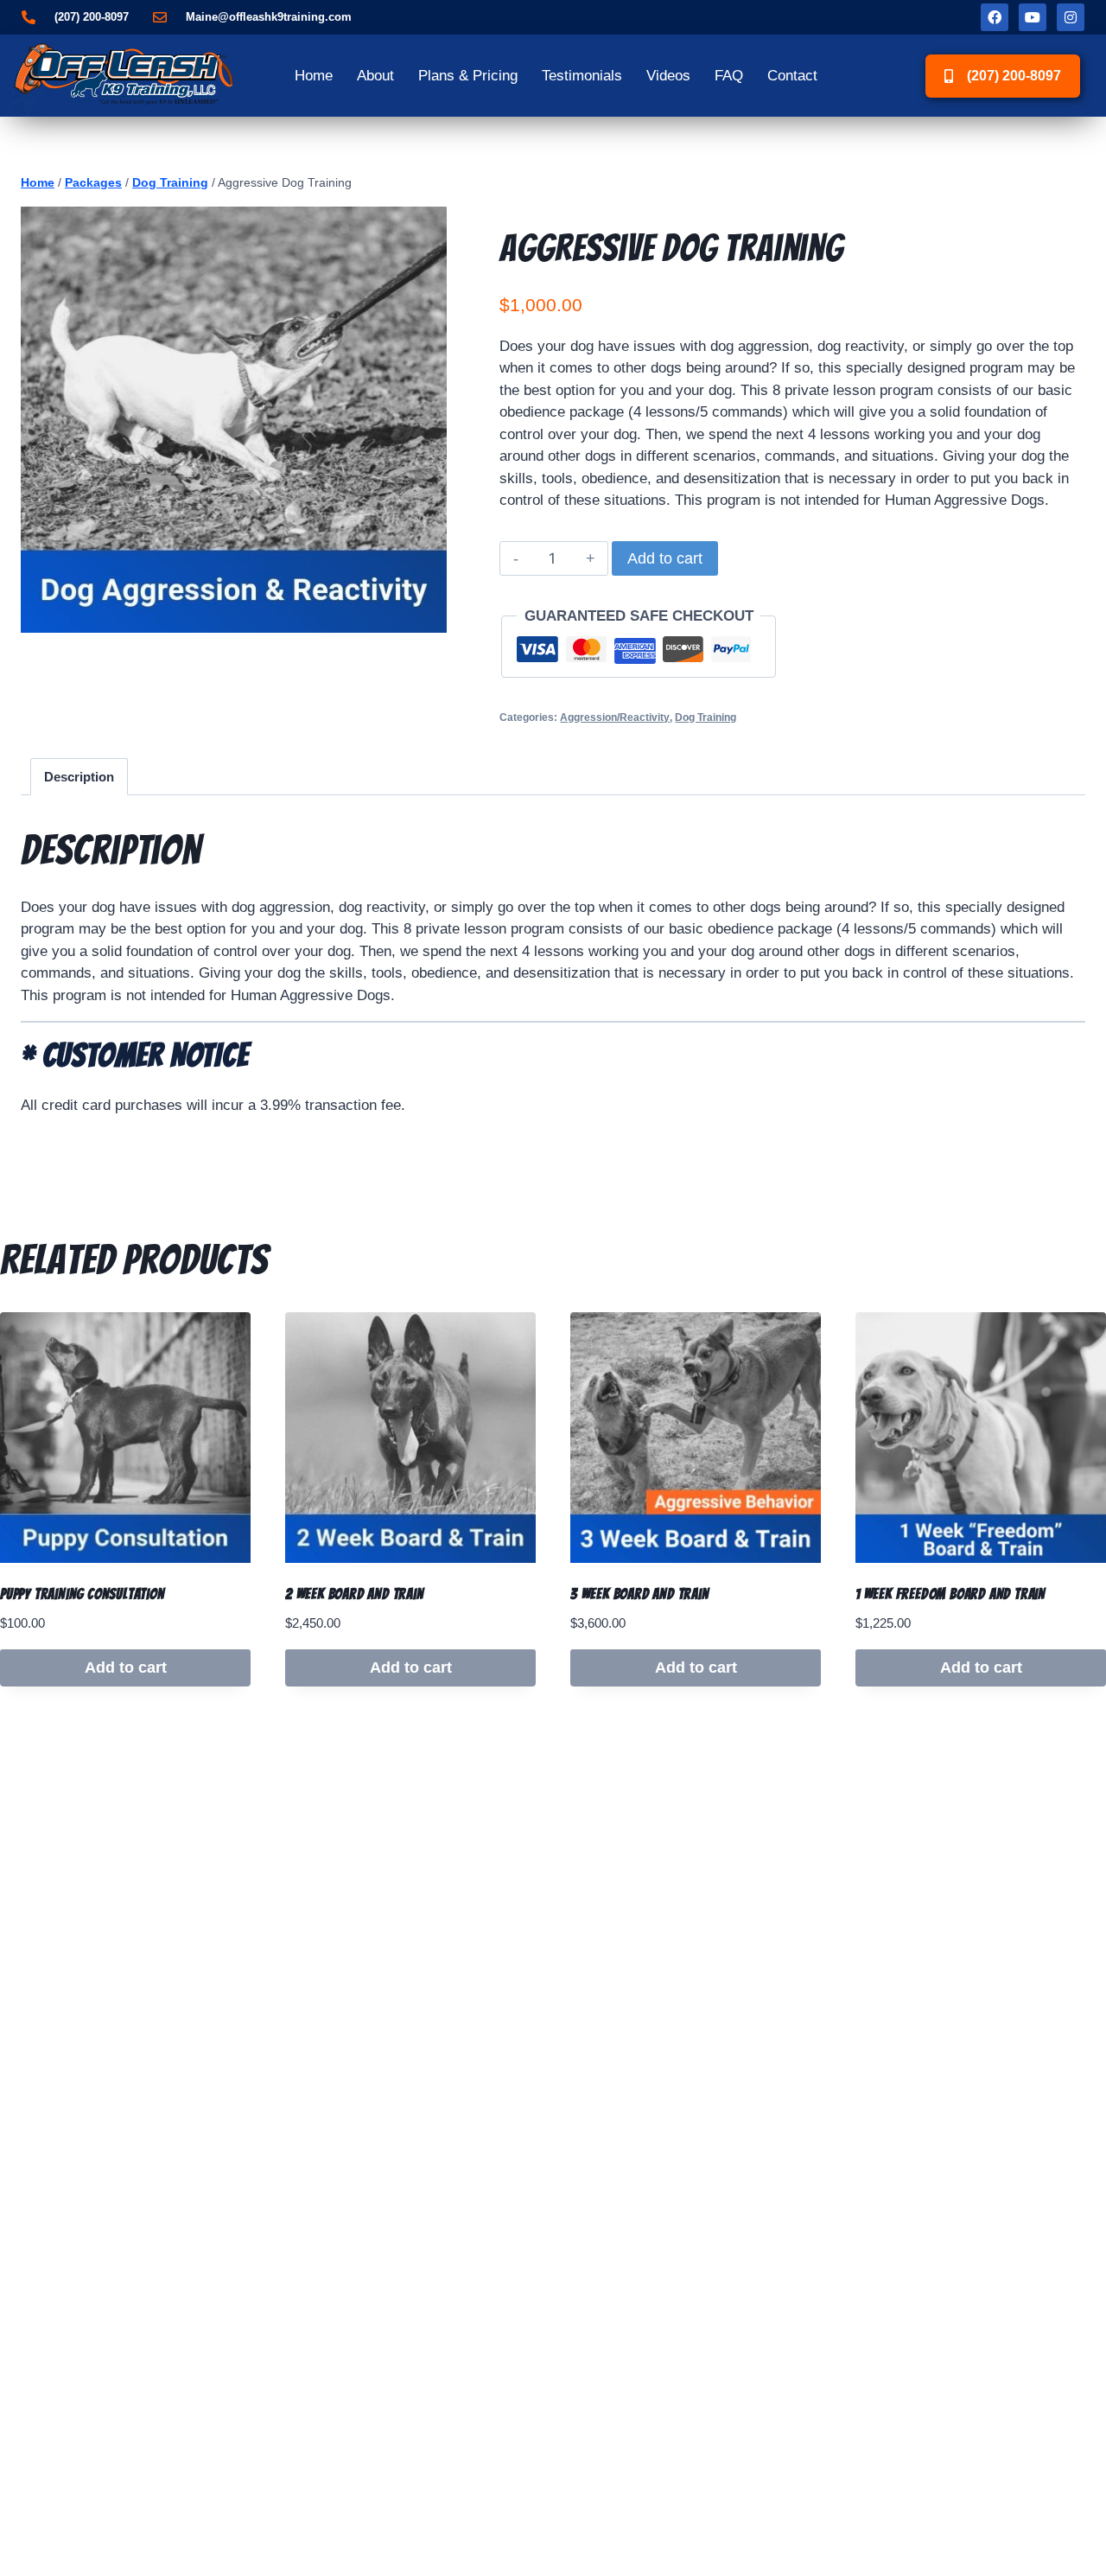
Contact (792, 76)
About (375, 76)
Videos (668, 76)
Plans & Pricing (468, 76)
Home (314, 76)
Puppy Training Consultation (83, 1594)
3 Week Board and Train (640, 1594)
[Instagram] (1071, 17)
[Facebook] (995, 17)
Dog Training (706, 717)
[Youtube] (1033, 17)
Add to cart (665, 558)
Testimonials (582, 76)
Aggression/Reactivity (615, 717)
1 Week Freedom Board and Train (950, 1594)
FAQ (729, 76)
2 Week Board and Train (355, 1594)
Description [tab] (79, 777)
